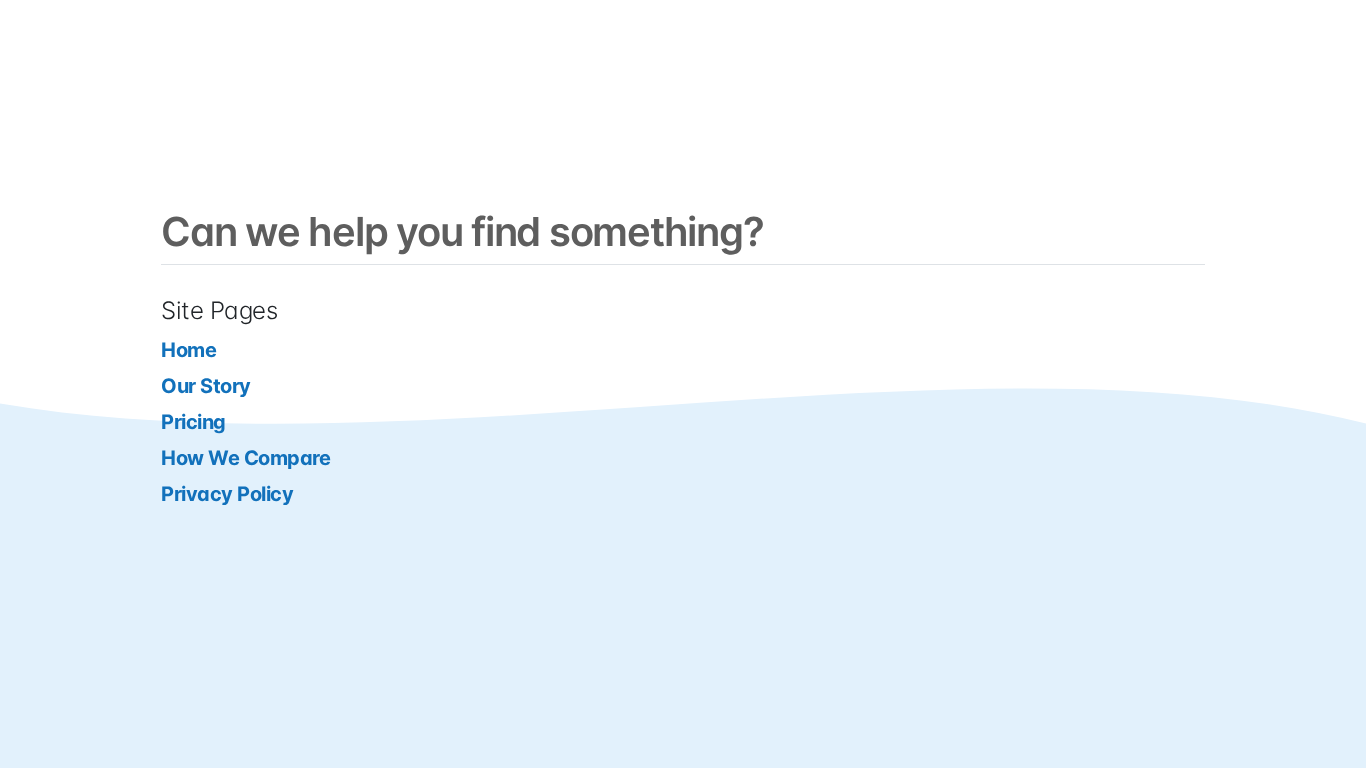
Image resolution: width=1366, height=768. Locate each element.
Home (188, 350)
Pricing (193, 422)
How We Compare (245, 458)
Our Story (206, 386)
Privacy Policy (227, 494)
